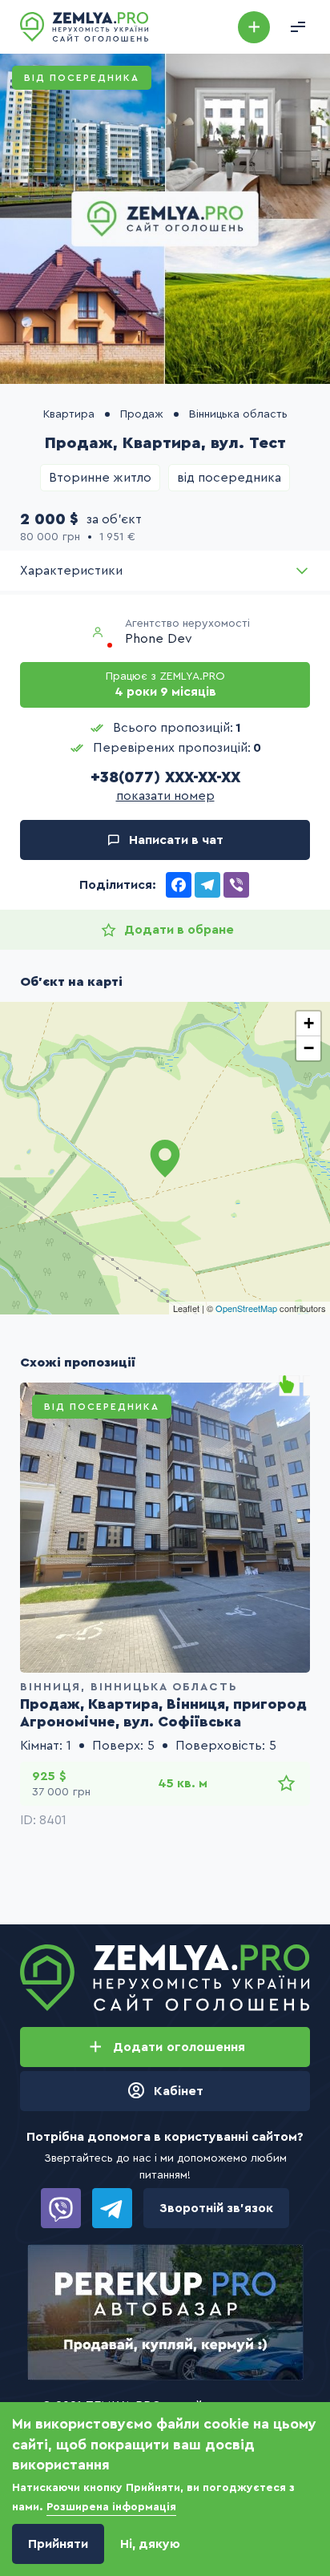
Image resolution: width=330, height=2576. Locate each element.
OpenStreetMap (246, 1308)
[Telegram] (207, 885)
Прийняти (58, 2544)
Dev (180, 639)
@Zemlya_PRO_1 (112, 2208)
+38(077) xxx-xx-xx (165, 777)
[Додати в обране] (286, 1783)
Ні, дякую (150, 2544)
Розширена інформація (111, 2507)
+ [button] (309, 1023)
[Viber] (236, 885)
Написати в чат (176, 840)
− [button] (309, 1048)
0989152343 (61, 2208)
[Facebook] (179, 885)
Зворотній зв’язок (216, 2208)
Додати (254, 27)
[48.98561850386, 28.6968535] (165, 1158)
